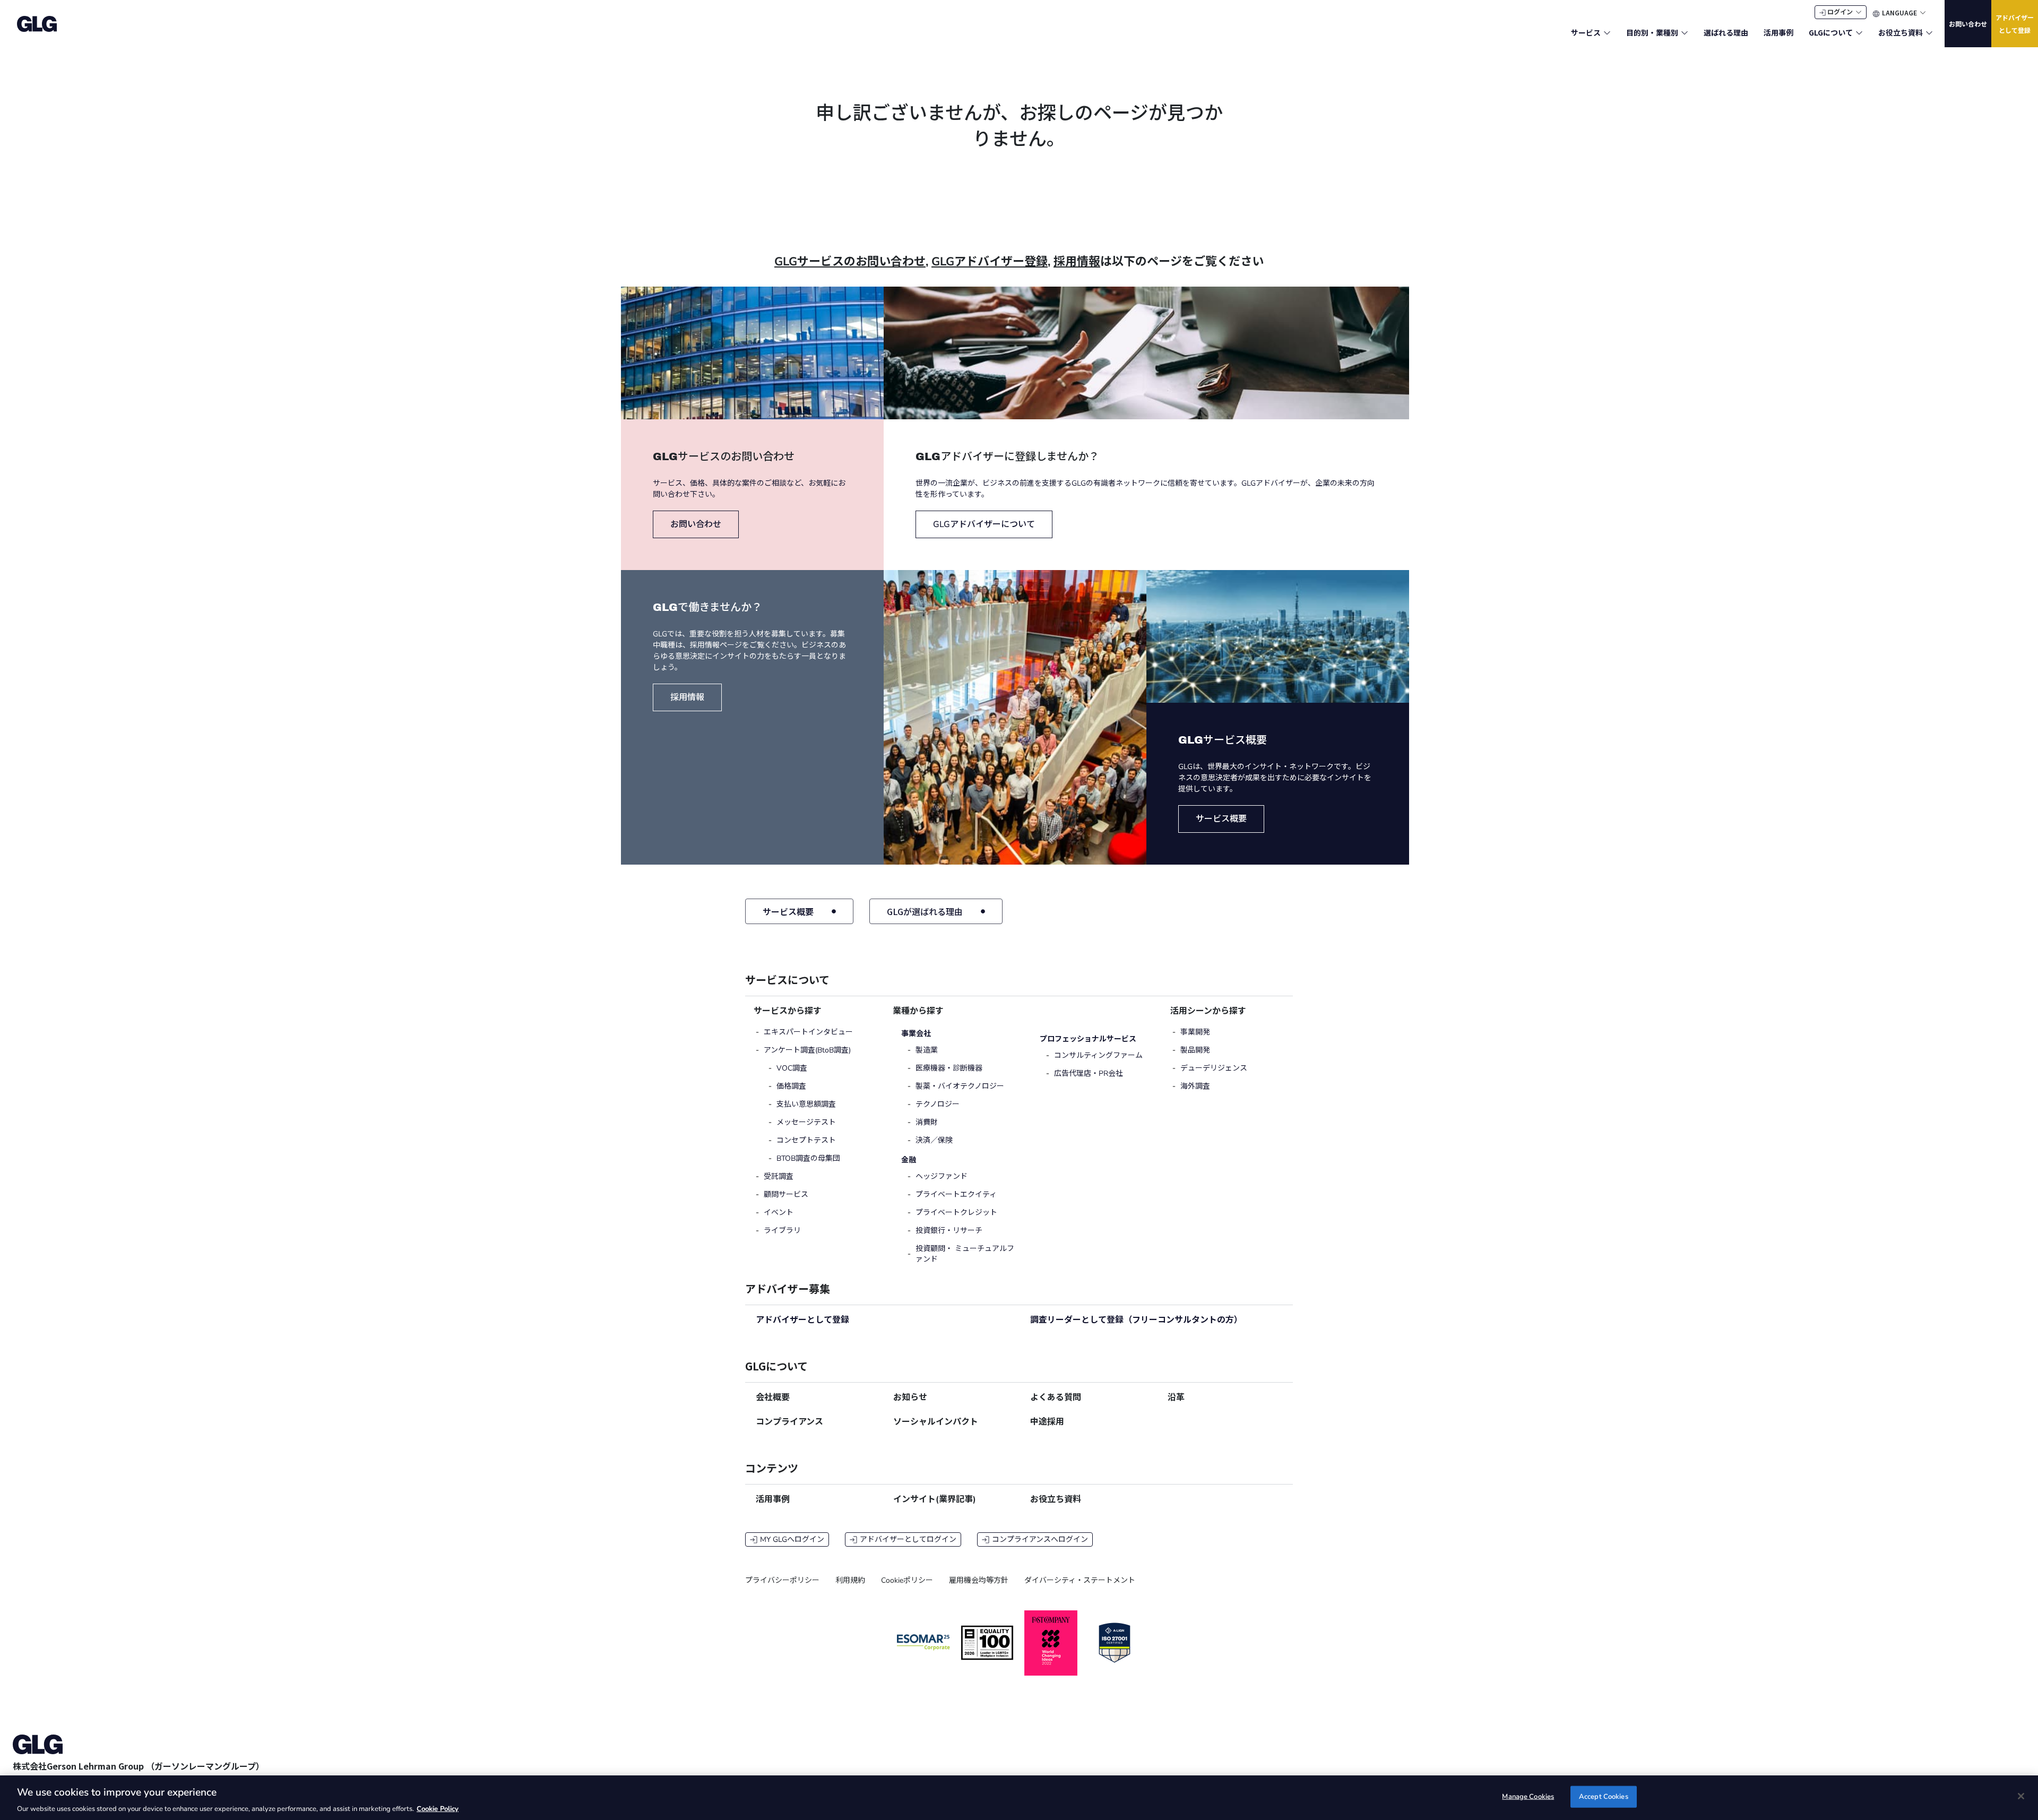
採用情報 (1077, 262)
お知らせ (910, 1398)
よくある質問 (1056, 1398)
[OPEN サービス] (1607, 33)
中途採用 (1047, 1422)
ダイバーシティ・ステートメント (1080, 1580)
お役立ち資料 (1056, 1499)
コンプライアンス (789, 1422)
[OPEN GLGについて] (1859, 33)
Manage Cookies (1528, 1796)
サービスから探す (788, 1011)
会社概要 (773, 1398)
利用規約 (850, 1580)
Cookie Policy (438, 1809)
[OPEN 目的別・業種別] (1685, 33)
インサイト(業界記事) (935, 1499)
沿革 (1176, 1398)
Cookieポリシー (907, 1580)
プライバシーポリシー (782, 1580)
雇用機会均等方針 (979, 1580)
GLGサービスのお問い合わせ (850, 262)
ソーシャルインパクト (936, 1422)
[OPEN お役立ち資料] (1929, 33)
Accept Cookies (1604, 1796)
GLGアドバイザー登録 (990, 262)
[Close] (2021, 1796)
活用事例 (773, 1499)
